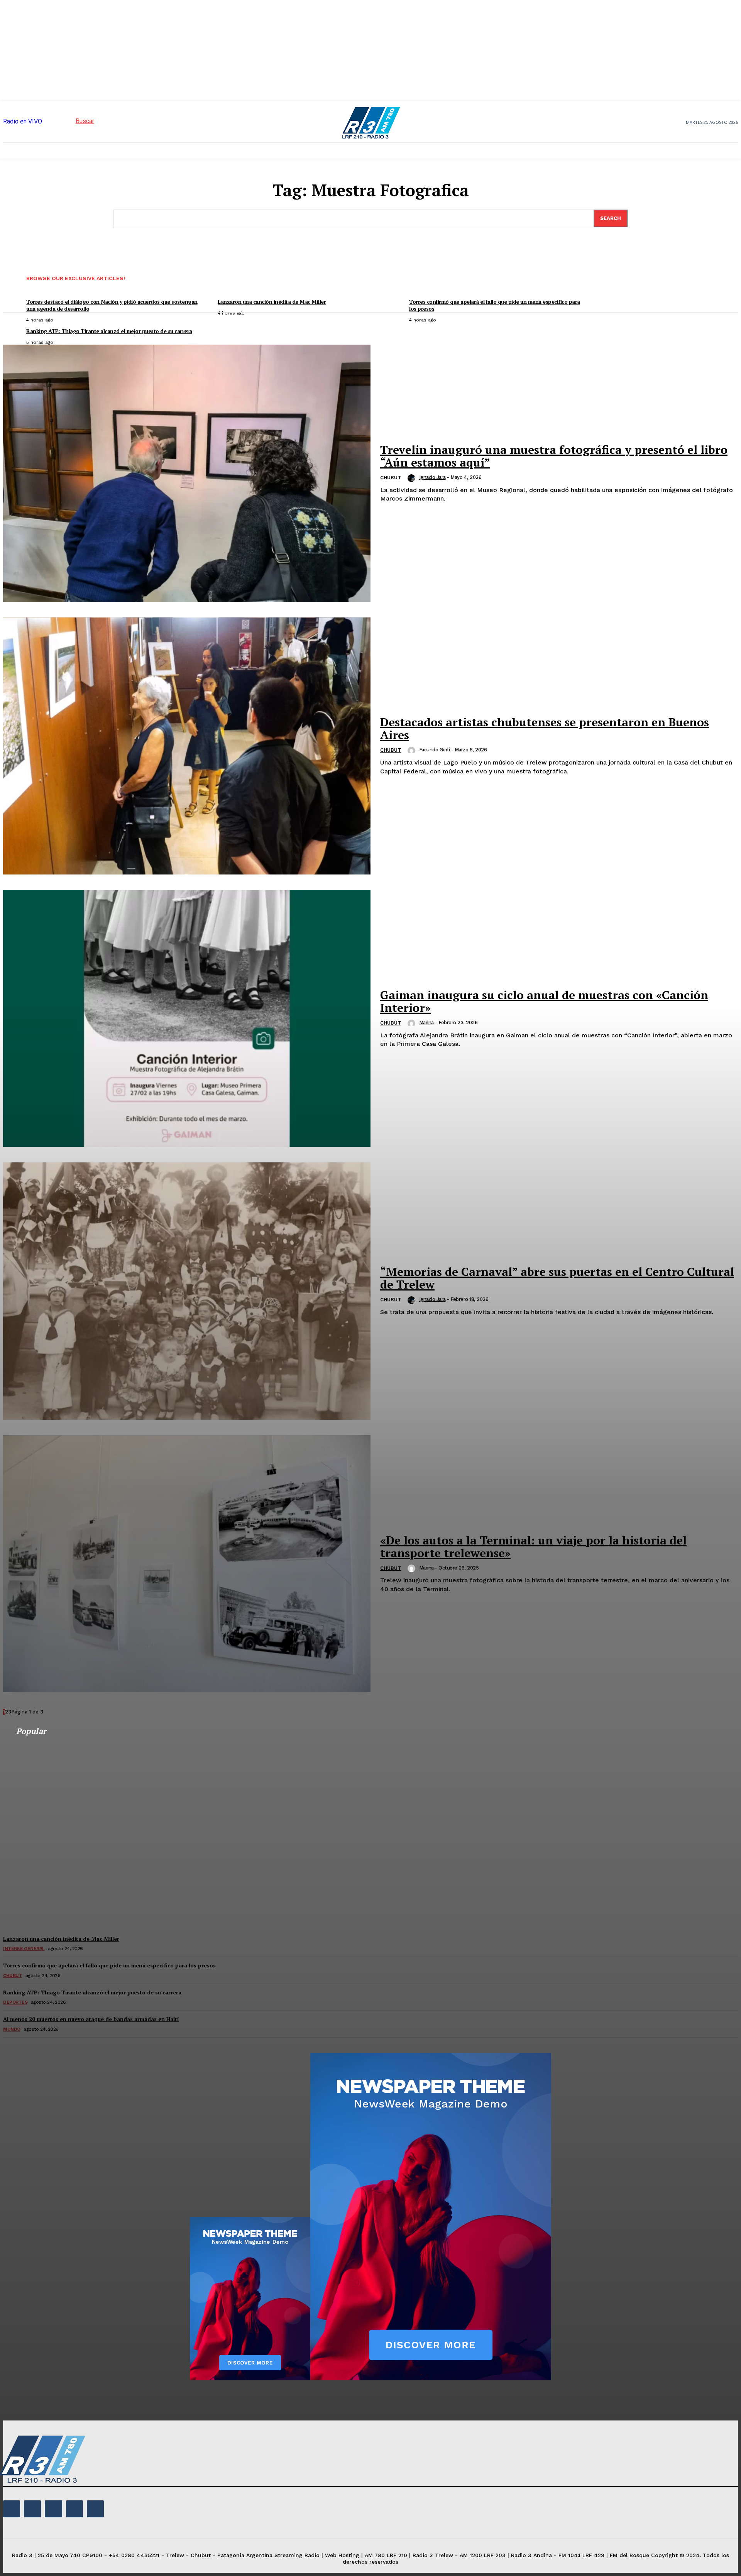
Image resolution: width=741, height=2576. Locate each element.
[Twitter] (74, 2509)
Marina (426, 1022)
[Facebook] (12, 2509)
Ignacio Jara (432, 477)
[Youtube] (95, 2509)
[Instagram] (32, 2509)
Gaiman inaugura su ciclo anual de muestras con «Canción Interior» (544, 1001)
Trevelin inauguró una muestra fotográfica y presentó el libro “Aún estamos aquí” (554, 456)
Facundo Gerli (435, 750)
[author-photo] (413, 478)
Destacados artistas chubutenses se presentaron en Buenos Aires (545, 728)
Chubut (391, 478)
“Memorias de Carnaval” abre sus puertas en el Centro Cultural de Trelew (557, 1278)
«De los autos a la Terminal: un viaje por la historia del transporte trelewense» (533, 1547)
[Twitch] (53, 2509)
